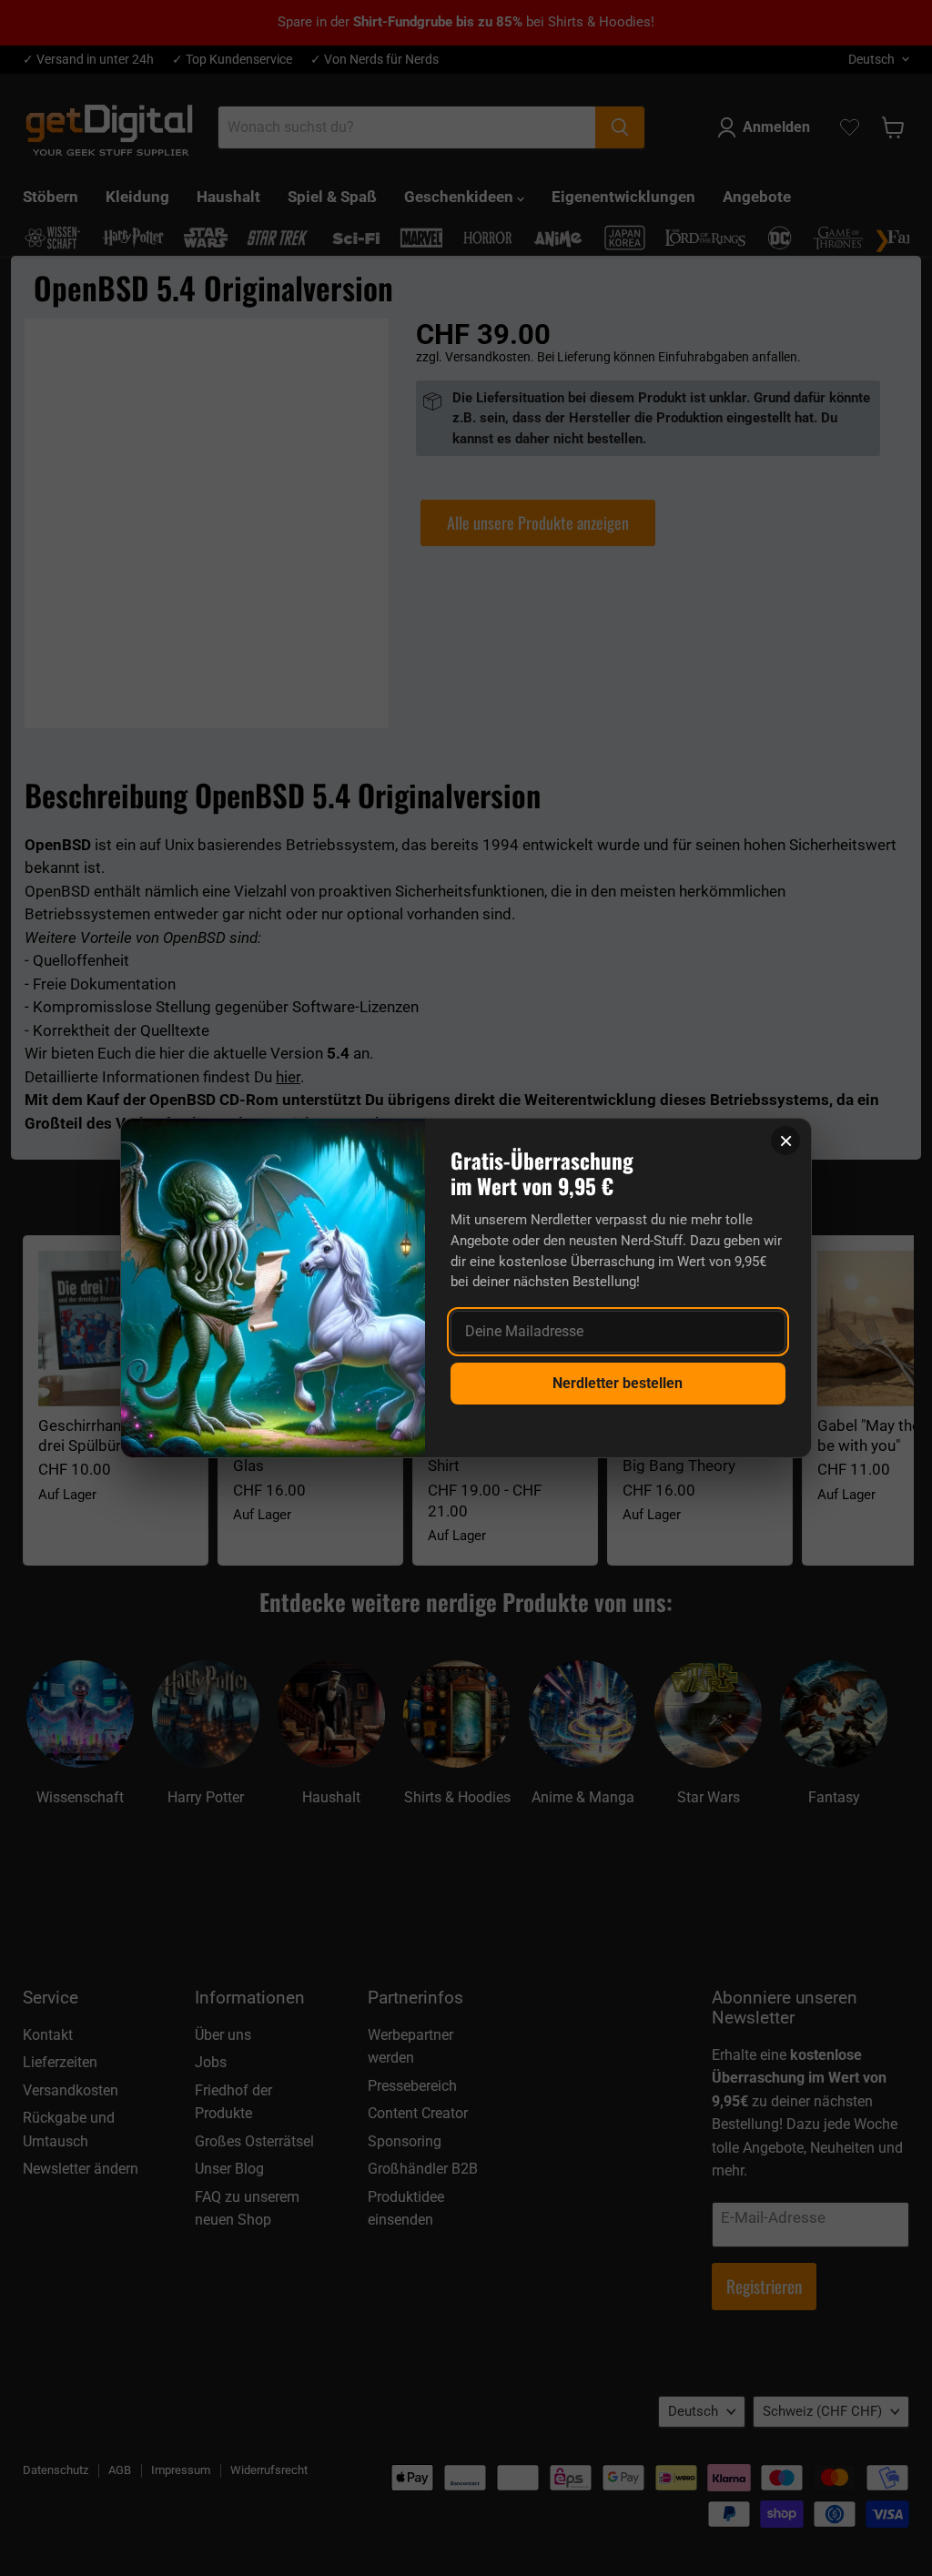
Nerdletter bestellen (618, 1383)
